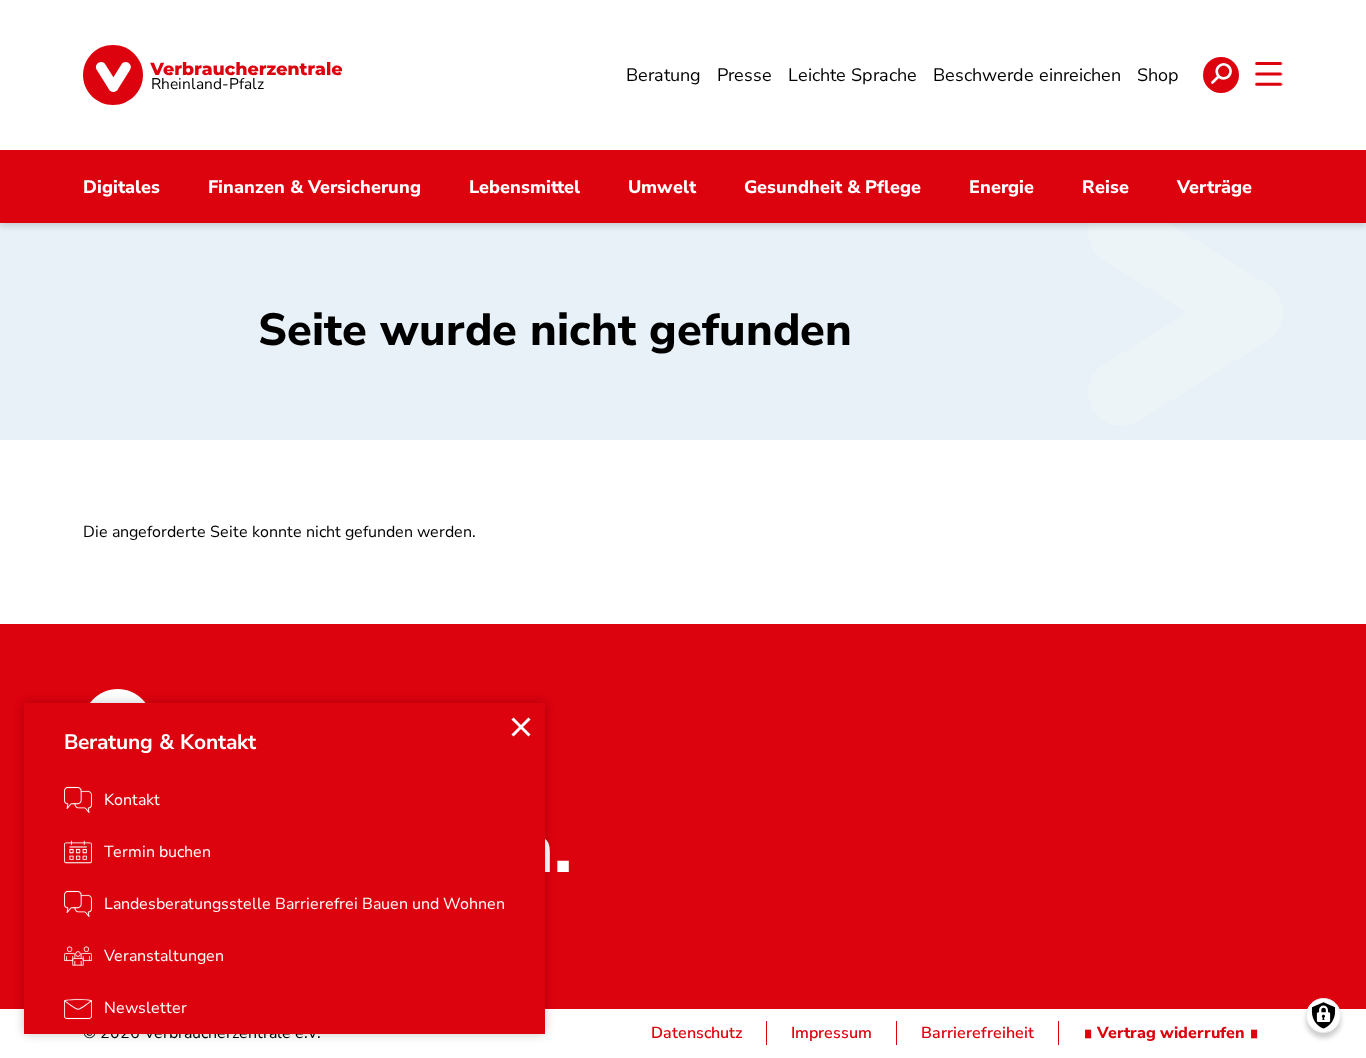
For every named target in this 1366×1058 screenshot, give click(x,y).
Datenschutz (696, 1033)
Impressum (831, 1033)
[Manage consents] (1323, 1015)
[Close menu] (521, 727)
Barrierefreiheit (977, 1033)
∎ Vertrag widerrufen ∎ (1171, 1033)
